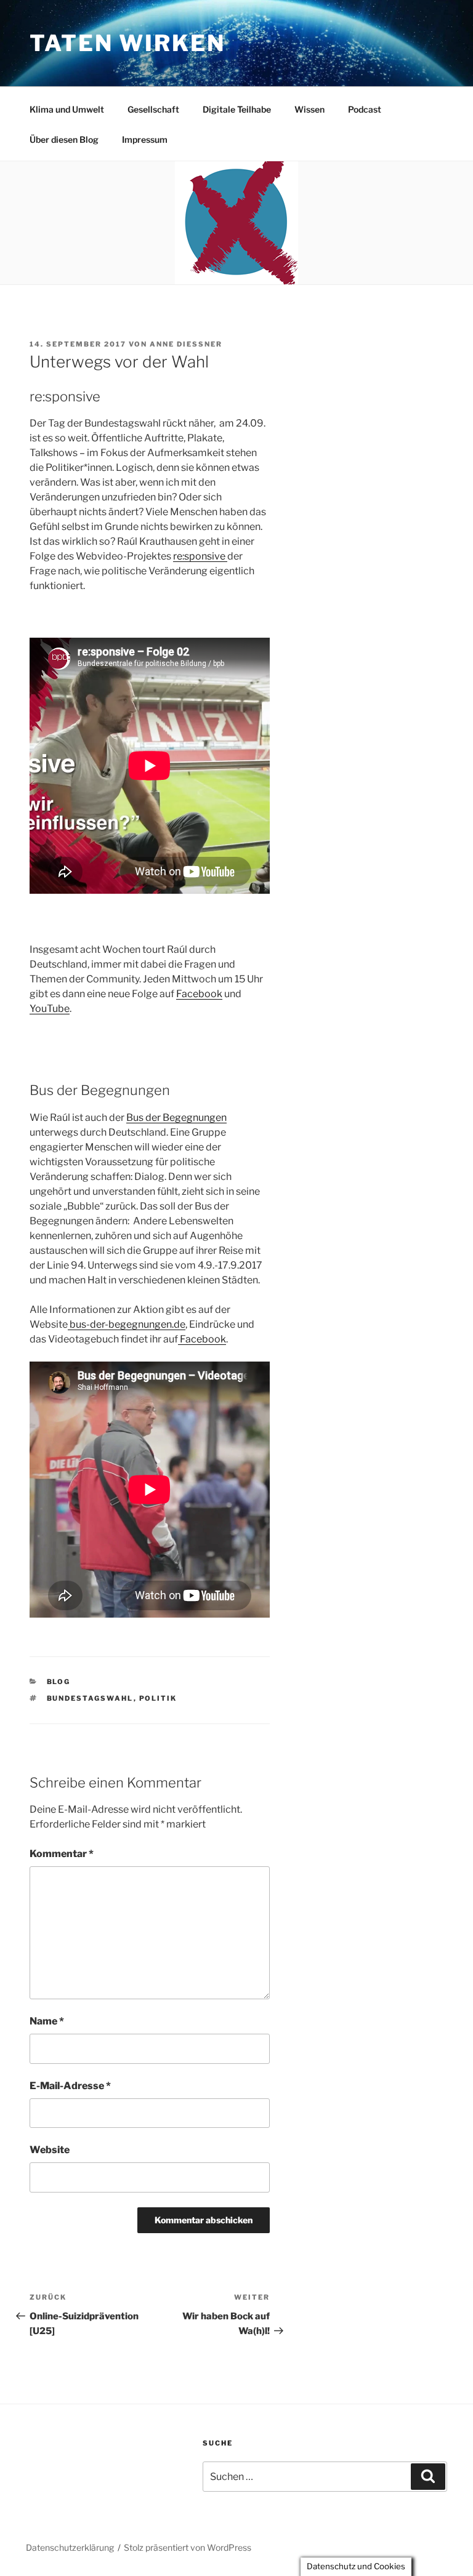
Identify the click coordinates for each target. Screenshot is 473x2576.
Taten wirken (127, 43)
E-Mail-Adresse (70, 2086)
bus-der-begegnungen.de (127, 1324)
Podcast (365, 109)
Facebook (199, 994)
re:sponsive (200, 556)
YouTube (50, 1009)
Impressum (145, 139)
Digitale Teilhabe (237, 109)
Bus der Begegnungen (176, 1117)
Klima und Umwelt (67, 109)
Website (50, 2150)
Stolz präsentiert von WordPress (188, 2547)
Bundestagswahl (90, 1698)
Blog (59, 1682)
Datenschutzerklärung (70, 2547)
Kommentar (62, 1854)
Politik (158, 1698)
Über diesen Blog (64, 139)
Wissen (309, 109)
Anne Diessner (186, 344)
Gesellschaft (153, 109)
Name (47, 2021)
